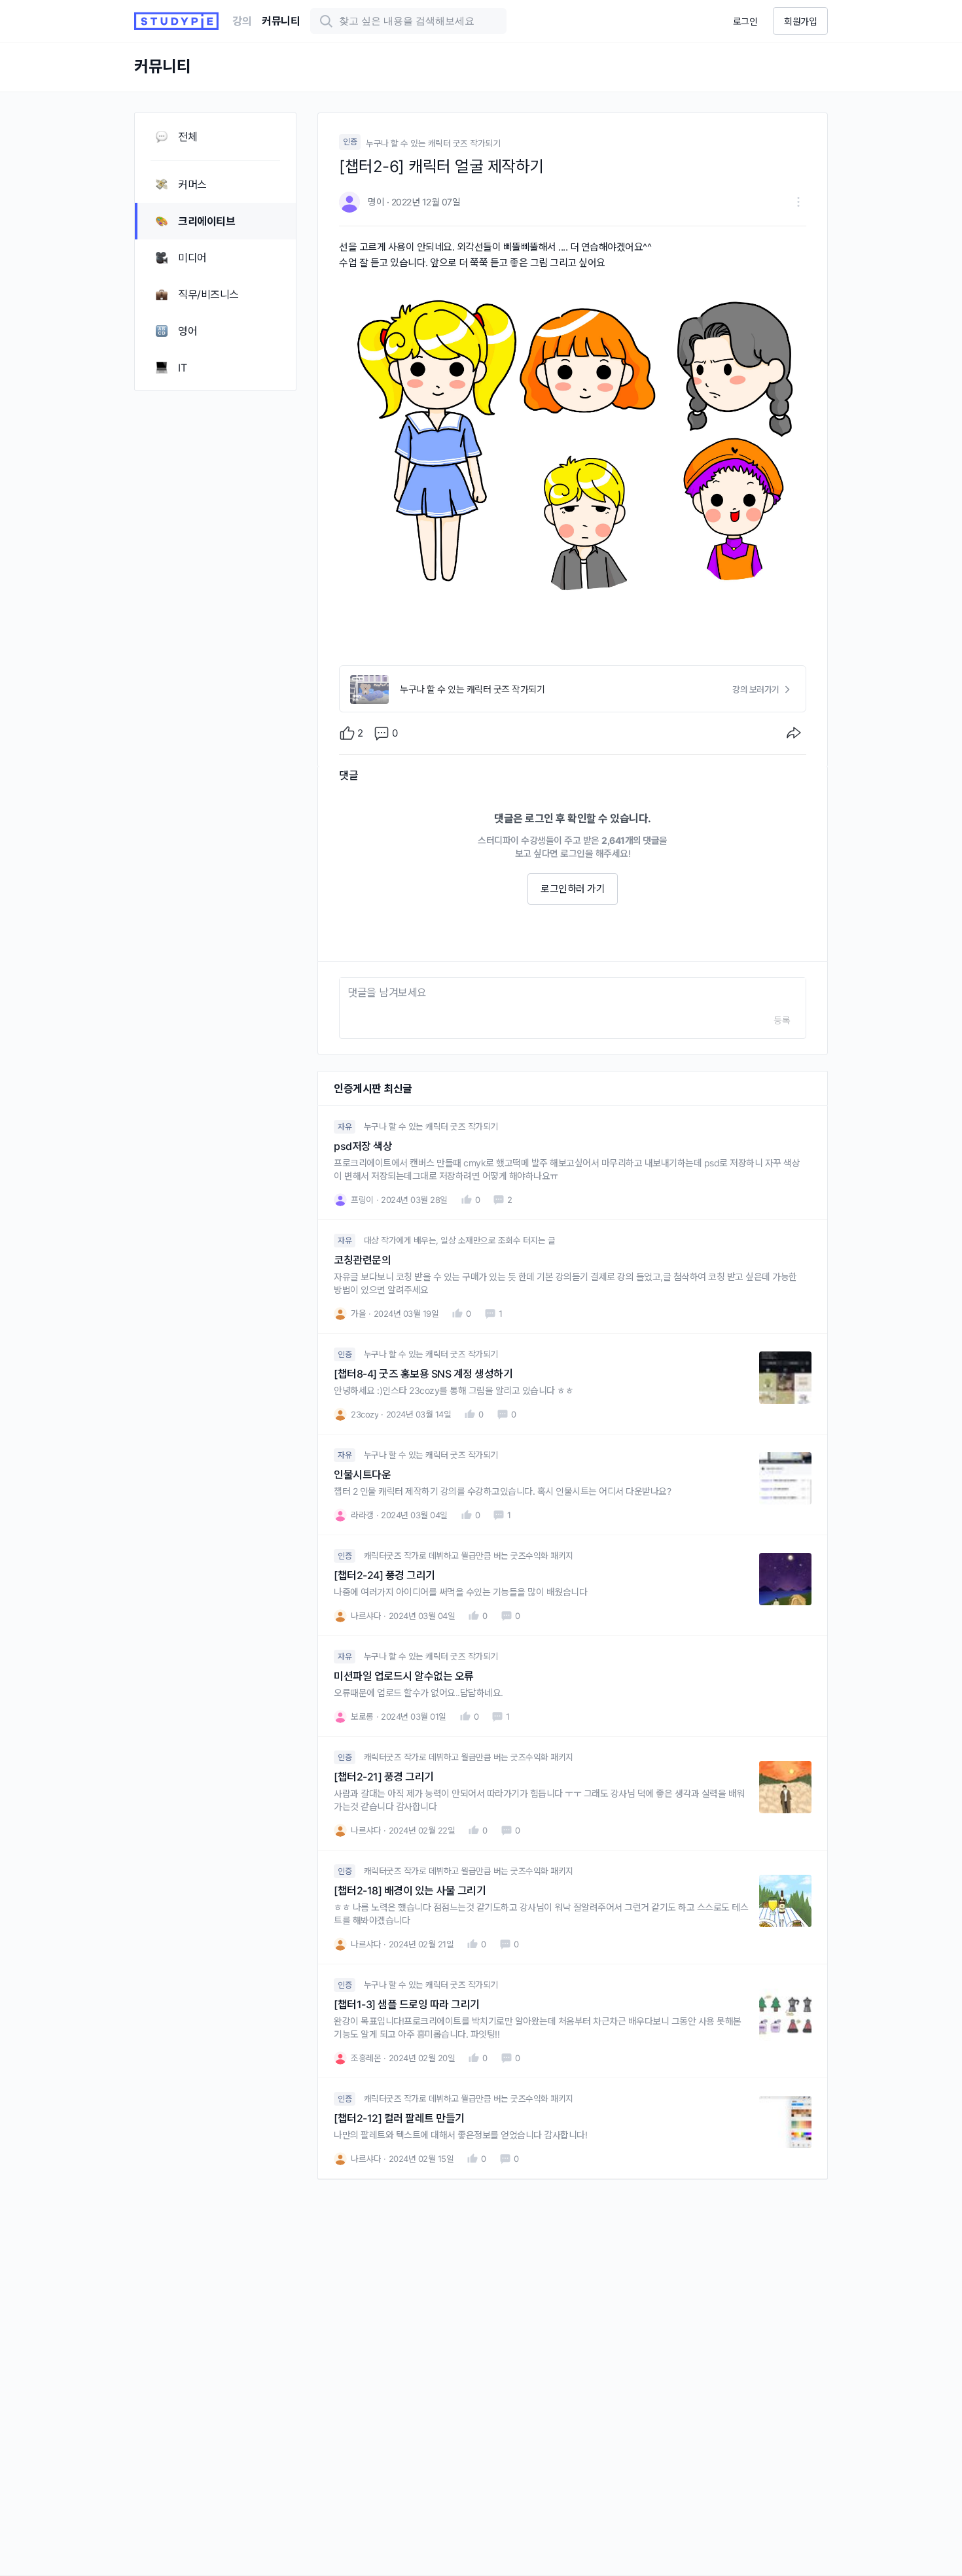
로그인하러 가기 (573, 889)
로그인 (745, 21)
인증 (350, 142)
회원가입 (800, 21)
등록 (782, 1020)
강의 (242, 21)
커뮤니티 (281, 21)
